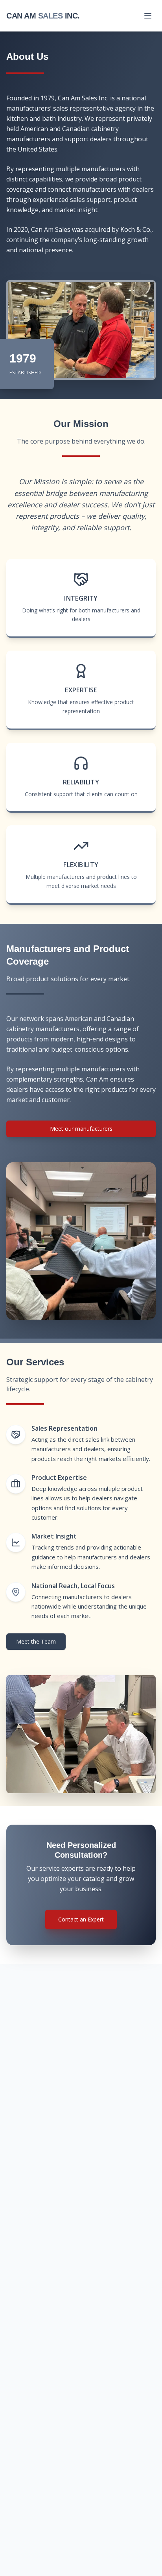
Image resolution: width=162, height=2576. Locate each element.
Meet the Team (36, 1641)
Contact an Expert (81, 1919)
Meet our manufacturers (81, 1129)
